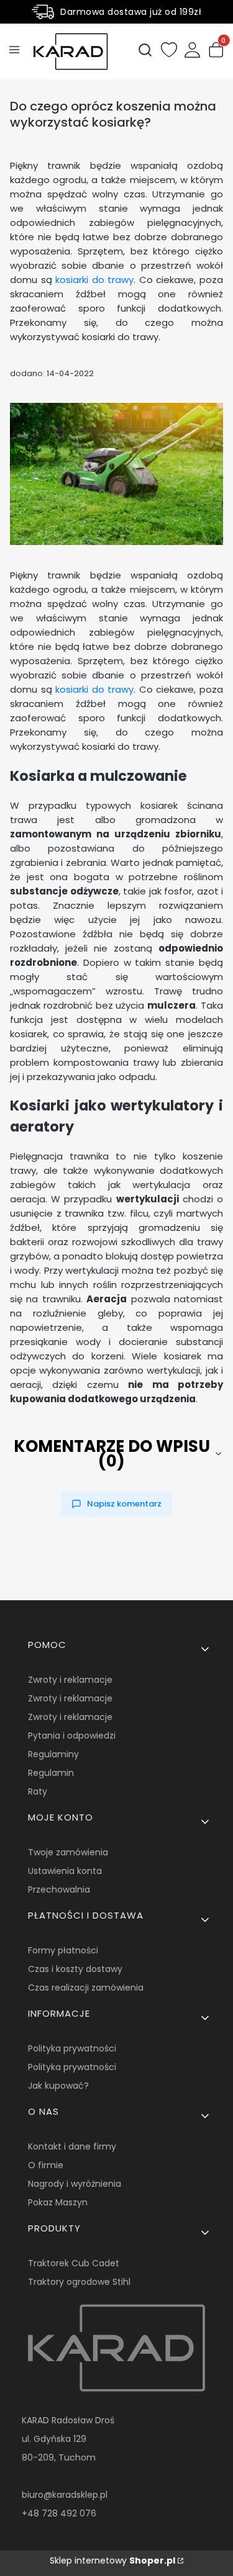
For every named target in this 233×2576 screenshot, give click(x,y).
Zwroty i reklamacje (70, 1680)
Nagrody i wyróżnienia (75, 2184)
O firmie (46, 2165)
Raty (38, 1791)
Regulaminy (53, 1754)
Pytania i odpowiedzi (72, 1736)
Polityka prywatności (72, 2048)
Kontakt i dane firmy (72, 2146)
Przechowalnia (59, 1889)
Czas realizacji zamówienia (86, 1988)
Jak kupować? (58, 2086)
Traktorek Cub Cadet (74, 2263)
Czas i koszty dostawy (75, 1969)
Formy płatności (63, 1950)
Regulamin (51, 1773)
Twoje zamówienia (68, 1852)
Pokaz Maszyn (58, 2202)
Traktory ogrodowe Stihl (79, 2282)
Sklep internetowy (112, 2560)
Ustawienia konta (65, 1871)
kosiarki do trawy (94, 280)
